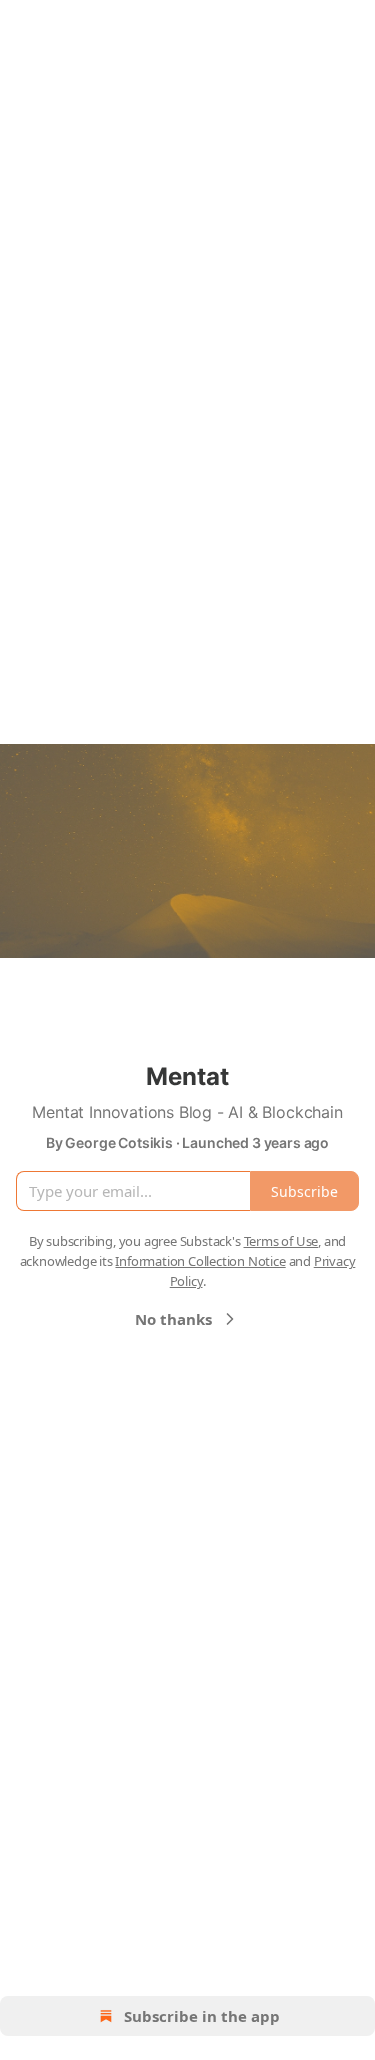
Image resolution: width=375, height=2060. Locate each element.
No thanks (173, 1319)
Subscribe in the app (202, 2016)
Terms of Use (281, 1241)
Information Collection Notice (200, 1261)
